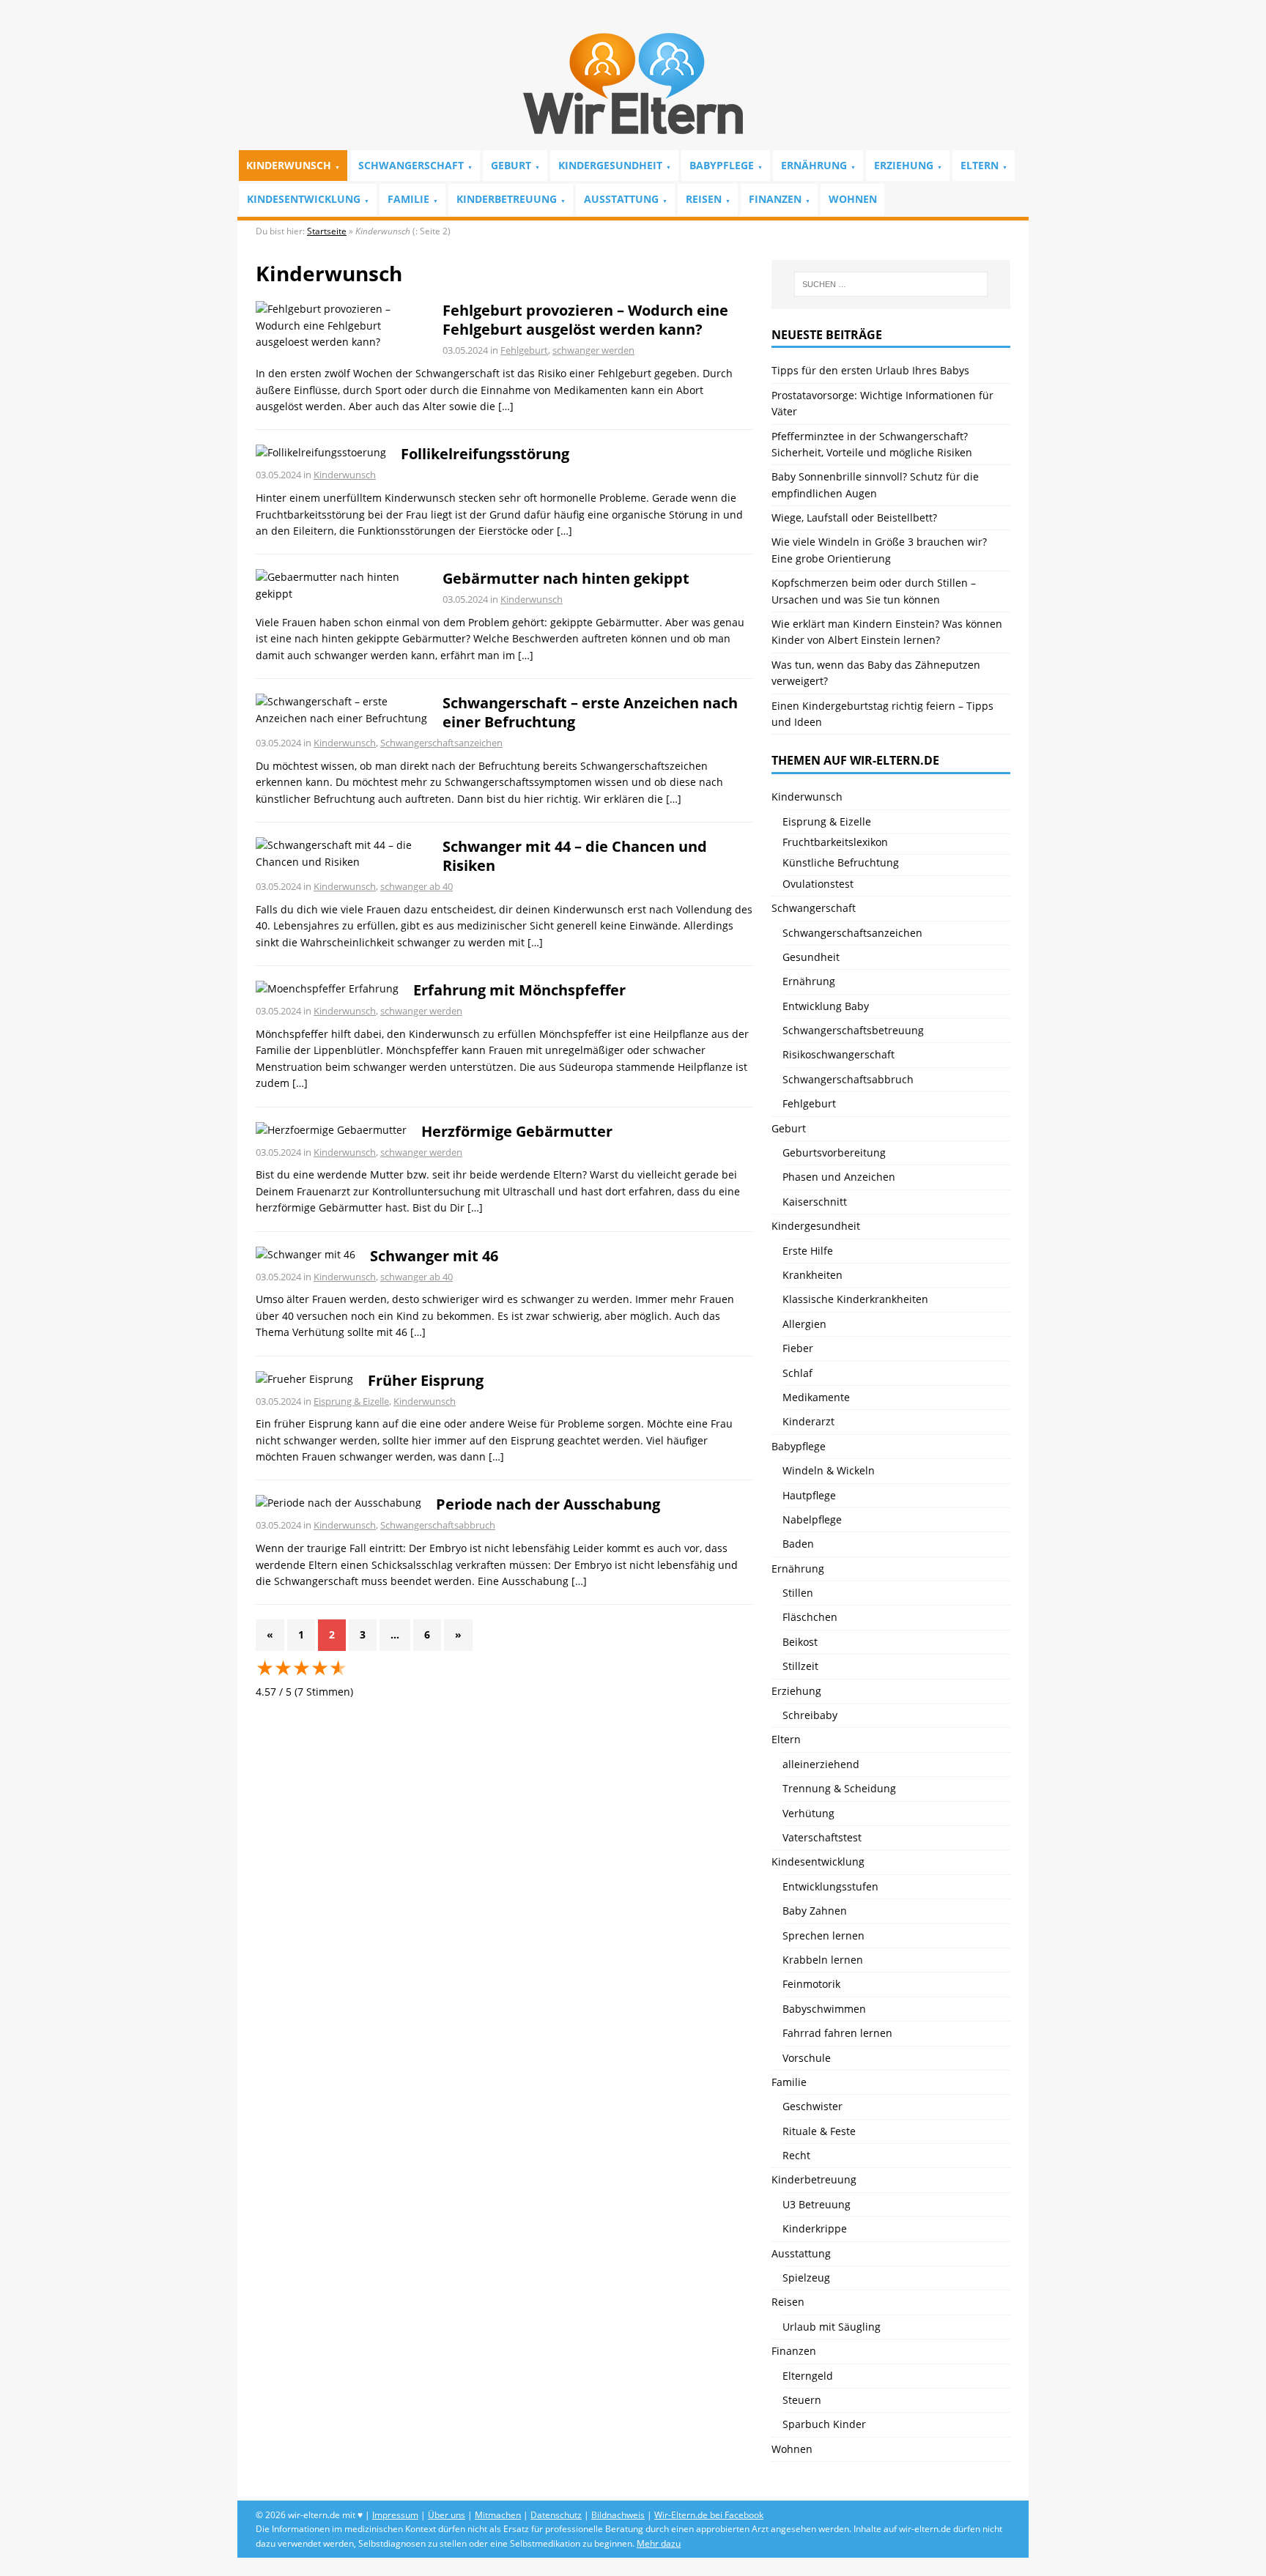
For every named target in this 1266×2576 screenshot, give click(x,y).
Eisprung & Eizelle (351, 1401)
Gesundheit (811, 957)
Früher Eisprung (426, 1380)
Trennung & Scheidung (839, 1788)
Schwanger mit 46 (434, 1256)
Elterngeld (808, 2376)
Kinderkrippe (815, 2228)
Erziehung (904, 165)
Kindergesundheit (610, 165)
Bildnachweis (618, 2515)
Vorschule (807, 2058)
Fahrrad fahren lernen (837, 2033)
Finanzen (775, 199)
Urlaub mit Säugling (832, 2327)
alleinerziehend (821, 1764)
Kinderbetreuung (507, 199)
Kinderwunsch (289, 165)
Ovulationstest (818, 884)
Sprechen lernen (823, 1935)
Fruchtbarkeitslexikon (835, 842)
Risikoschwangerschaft (839, 1054)
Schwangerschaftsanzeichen (441, 743)
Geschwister (812, 2106)
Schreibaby (810, 1715)
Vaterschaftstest (822, 1837)
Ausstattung (621, 199)
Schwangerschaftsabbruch (438, 1525)
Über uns (447, 2515)
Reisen (704, 199)
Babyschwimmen (824, 2009)
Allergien (804, 1324)
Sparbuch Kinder (824, 2424)
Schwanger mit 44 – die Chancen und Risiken (575, 856)
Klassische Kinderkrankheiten (855, 1299)
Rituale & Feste (819, 2131)
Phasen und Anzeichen (839, 1177)
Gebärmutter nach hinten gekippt (566, 578)
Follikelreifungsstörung (485, 454)
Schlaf (797, 1373)
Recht (796, 2155)
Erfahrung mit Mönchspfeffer (519, 990)
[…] (506, 406)
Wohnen (853, 199)
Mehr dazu (659, 2543)
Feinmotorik (811, 1984)
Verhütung (808, 1813)
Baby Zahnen (815, 1911)
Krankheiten (812, 1275)
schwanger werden (593, 350)
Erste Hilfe (808, 1251)
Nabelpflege (812, 1519)
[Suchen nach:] (891, 284)
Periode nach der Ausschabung (548, 1504)
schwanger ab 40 (417, 886)
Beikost (800, 1642)
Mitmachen (498, 2515)
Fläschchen (810, 1617)
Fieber (798, 1348)
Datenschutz (556, 2515)
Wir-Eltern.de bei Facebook (709, 2515)
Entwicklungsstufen (830, 1886)
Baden (798, 1544)
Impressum (395, 2515)
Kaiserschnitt (815, 1202)
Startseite (327, 231)
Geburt (511, 165)
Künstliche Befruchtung (841, 862)
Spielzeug (806, 2278)
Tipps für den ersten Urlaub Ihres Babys (870, 370)
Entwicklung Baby (826, 1006)
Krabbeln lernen (823, 1960)
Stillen (798, 1593)
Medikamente (816, 1397)
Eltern (980, 165)
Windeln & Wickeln (829, 1470)
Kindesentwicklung (304, 199)
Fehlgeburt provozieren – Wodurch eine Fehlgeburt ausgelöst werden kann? (585, 320)
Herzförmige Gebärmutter (517, 1131)
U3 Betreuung (817, 2204)
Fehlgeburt (524, 350)
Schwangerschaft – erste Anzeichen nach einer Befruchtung (590, 712)
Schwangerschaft (411, 165)
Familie (408, 199)
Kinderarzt (808, 1421)
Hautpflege (809, 1495)
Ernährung (814, 165)
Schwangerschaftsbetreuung (853, 1030)
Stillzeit (800, 1666)
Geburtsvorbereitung (834, 1152)
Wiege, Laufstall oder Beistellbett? (854, 517)
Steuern (802, 2400)
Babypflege (722, 165)
